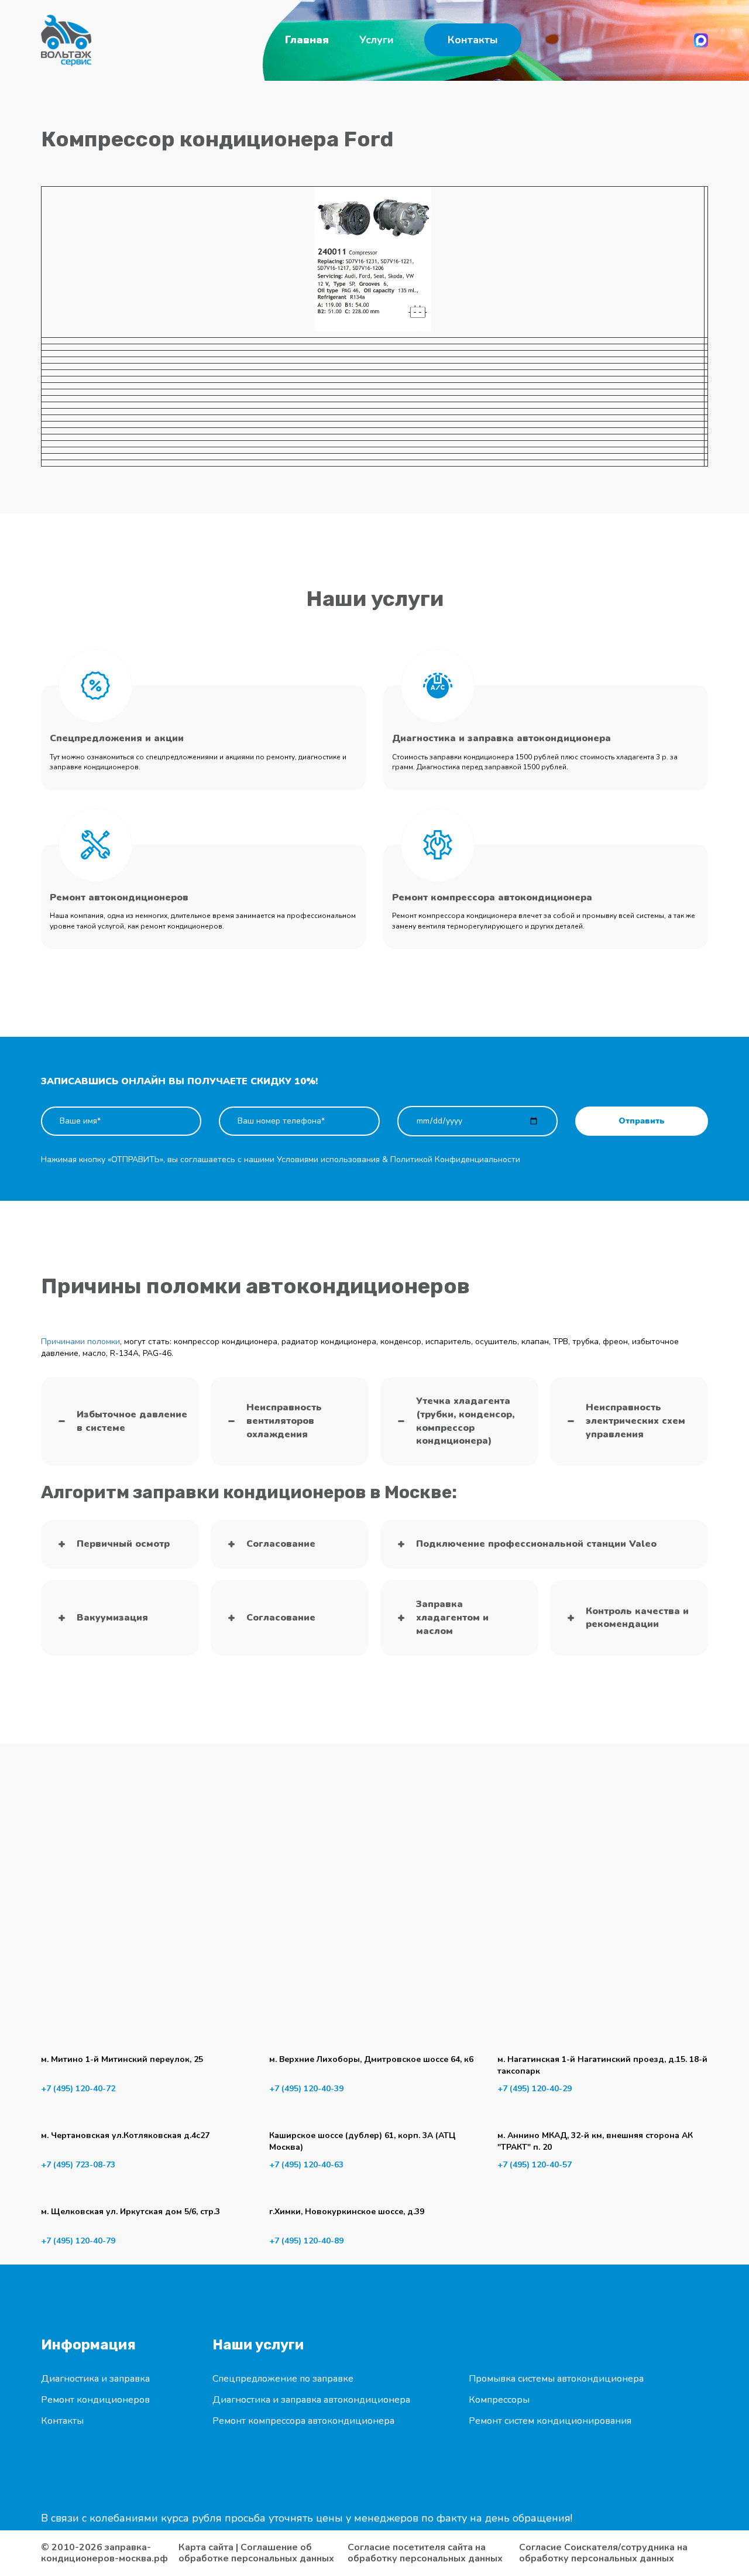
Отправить (642, 1121)
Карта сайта (206, 2547)
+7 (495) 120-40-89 (306, 2241)
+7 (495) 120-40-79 (78, 2241)
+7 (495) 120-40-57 (535, 2165)
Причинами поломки (80, 1342)
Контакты (473, 40)
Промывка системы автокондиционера (556, 2379)
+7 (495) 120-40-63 (306, 2165)
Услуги (377, 40)
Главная (307, 40)
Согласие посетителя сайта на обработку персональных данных (425, 2553)
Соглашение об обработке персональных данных (256, 2553)
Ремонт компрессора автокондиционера (303, 2421)
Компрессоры (499, 2400)
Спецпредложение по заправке (283, 2379)
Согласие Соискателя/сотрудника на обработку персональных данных (603, 2553)
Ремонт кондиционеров (95, 2400)
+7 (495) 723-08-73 (78, 2165)
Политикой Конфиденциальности (455, 1159)
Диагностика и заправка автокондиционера (311, 2400)
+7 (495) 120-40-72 (78, 2089)
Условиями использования (328, 1159)
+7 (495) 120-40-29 (535, 2089)
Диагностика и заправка (95, 2379)
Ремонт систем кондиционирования (550, 2421)
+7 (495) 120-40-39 (306, 2089)
